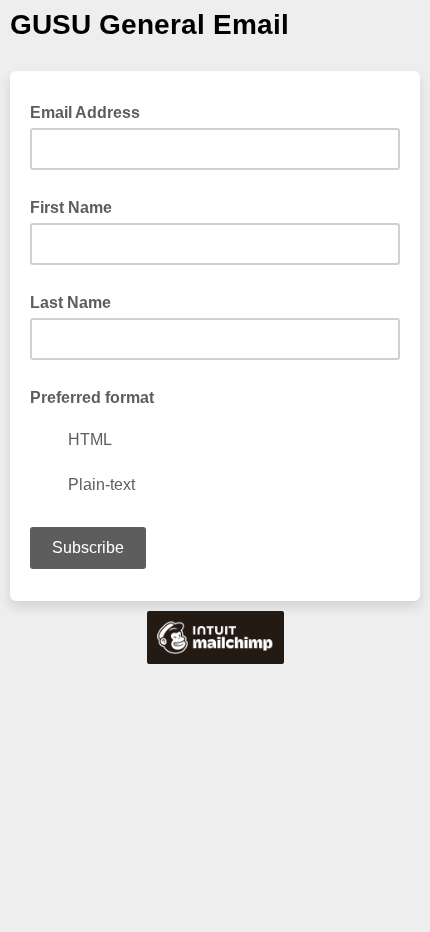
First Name (71, 207)
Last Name (70, 302)
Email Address (91, 111)
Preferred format (92, 397)
